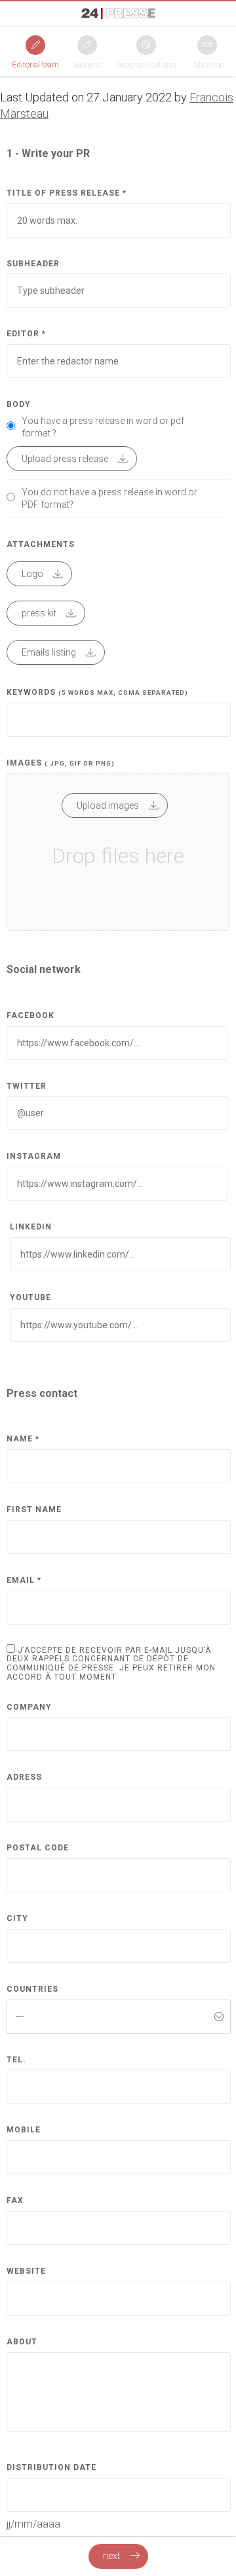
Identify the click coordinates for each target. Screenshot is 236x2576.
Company (29, 1707)
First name (34, 1510)
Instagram (34, 1156)
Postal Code (38, 1848)
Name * (23, 1439)
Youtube (30, 1298)
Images (61, 763)
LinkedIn (31, 1227)
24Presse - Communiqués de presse (118, 13)
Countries (32, 1989)
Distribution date (51, 2468)
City (17, 1919)
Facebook (30, 1016)
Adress (24, 1777)
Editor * (26, 334)
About (22, 2342)
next (112, 2556)
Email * (24, 1580)
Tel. (16, 2060)
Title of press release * (67, 193)
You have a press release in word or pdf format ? (103, 427)
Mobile (24, 2130)
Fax (15, 2201)
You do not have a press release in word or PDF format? (109, 498)
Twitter (27, 1086)
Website (26, 2271)
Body (19, 405)
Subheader (33, 264)
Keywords (97, 693)
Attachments (41, 545)
